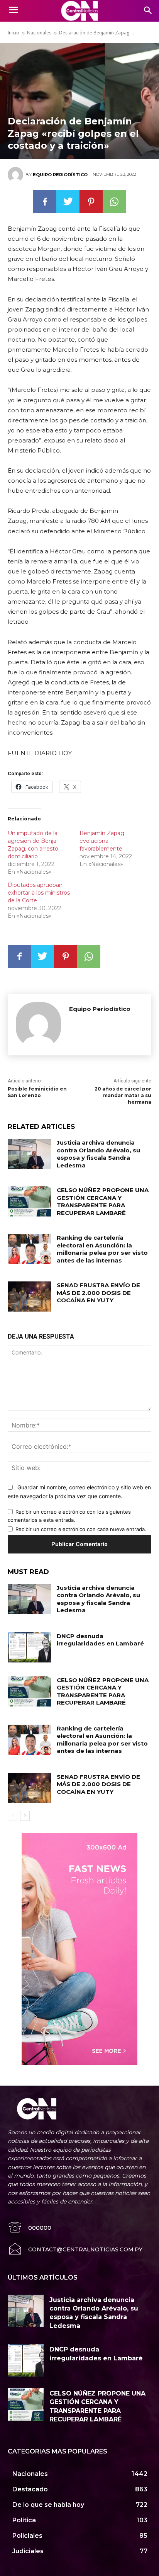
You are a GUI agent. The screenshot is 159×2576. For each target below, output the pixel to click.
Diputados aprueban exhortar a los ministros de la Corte (39, 893)
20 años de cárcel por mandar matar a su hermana (123, 1095)
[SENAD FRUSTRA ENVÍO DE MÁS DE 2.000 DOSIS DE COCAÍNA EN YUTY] (29, 1297)
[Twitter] (68, 202)
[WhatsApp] (114, 202)
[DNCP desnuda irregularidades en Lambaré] (29, 1647)
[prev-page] (13, 1816)
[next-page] (25, 1816)
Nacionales (39, 33)
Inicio (14, 33)
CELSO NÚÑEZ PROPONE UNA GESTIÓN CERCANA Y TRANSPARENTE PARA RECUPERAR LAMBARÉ (103, 1201)
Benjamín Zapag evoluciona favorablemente (102, 841)
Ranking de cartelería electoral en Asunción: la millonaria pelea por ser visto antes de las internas (102, 1249)
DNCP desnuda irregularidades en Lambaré (100, 1640)
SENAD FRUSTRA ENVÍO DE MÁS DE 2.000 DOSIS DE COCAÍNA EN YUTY (98, 1293)
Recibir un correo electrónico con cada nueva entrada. (81, 1529)
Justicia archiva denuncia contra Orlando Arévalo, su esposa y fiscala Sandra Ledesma (98, 1154)
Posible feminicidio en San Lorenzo (37, 1092)
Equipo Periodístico (60, 175)
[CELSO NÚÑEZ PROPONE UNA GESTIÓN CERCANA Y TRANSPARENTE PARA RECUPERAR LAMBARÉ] (29, 1201)
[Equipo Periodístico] (17, 175)
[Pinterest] (91, 202)
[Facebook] (45, 202)
